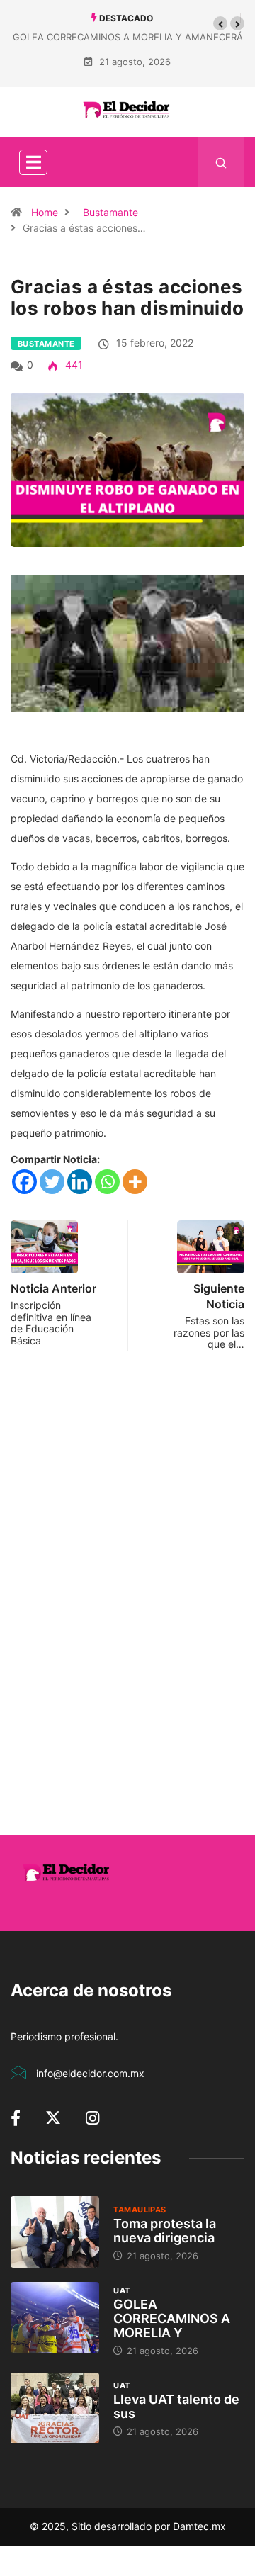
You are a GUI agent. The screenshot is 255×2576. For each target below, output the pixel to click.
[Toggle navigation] (33, 162)
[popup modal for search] (221, 162)
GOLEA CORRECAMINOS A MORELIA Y (172, 2318)
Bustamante (110, 212)
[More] (135, 1182)
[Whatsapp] (107, 1182)
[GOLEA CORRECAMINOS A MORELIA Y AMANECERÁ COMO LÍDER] (55, 2317)
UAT (121, 2290)
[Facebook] (24, 1182)
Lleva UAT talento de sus (176, 2406)
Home (45, 212)
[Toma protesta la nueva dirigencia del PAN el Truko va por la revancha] (55, 2232)
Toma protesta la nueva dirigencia (165, 2231)
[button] (220, 23)
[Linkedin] (80, 1182)
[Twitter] (52, 1182)
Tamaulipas (140, 2210)
